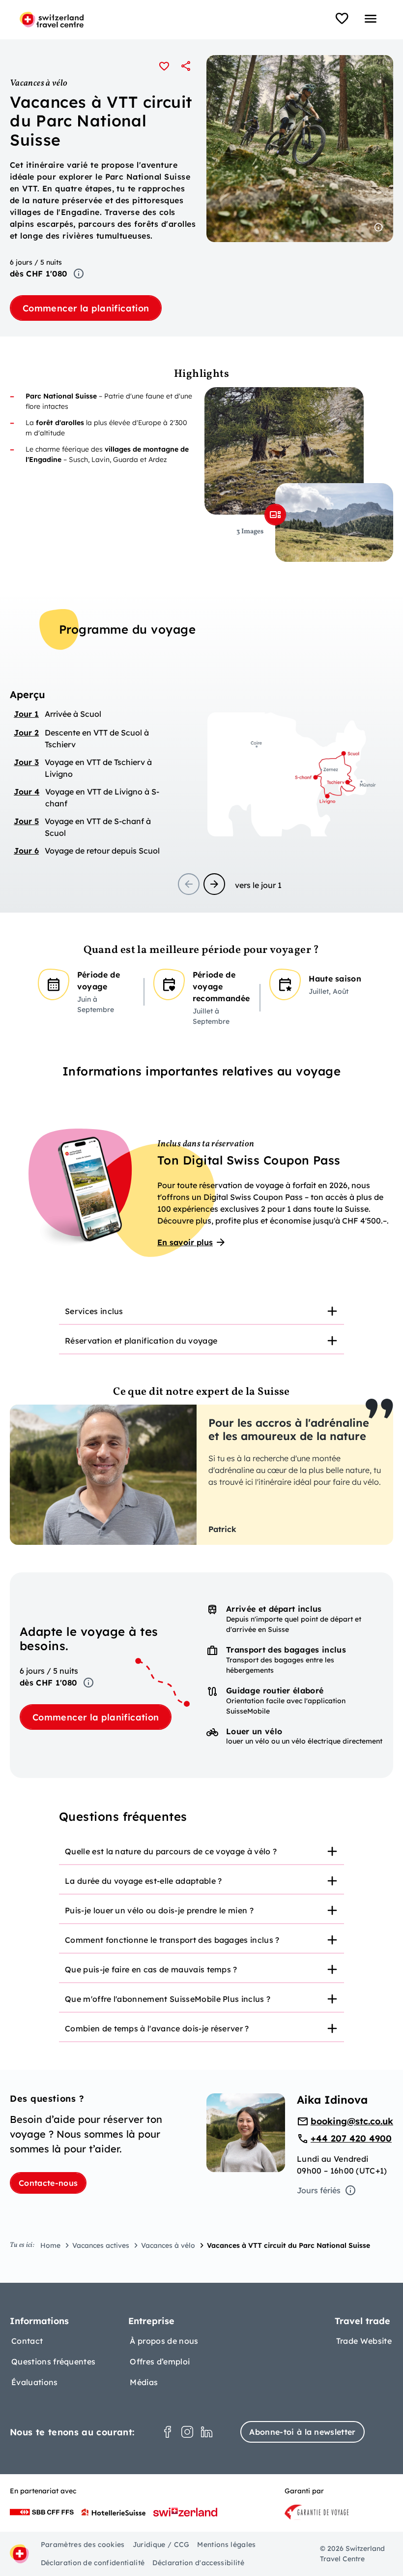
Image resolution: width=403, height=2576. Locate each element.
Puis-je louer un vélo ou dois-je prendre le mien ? (159, 1910)
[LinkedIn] (207, 2432)
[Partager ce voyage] (186, 66)
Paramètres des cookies (83, 2545)
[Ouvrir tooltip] (79, 274)
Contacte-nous (48, 2183)
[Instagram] (187, 2432)
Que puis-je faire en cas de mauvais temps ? (151, 1969)
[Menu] (371, 19)
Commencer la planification (86, 308)
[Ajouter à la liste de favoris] (164, 66)
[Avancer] (214, 884)
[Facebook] (168, 2432)
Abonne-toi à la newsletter (302, 2432)
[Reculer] (189, 884)
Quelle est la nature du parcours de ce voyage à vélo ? (171, 1851)
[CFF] (42, 2512)
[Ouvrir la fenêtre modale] (275, 515)
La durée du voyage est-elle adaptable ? (143, 1881)
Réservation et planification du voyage (141, 1341)
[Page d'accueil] (52, 20)
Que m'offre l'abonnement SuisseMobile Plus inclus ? (168, 1999)
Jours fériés (319, 2190)
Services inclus (94, 1311)
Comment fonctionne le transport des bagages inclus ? (172, 1940)
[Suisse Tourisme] (185, 2512)
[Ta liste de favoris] (342, 19)
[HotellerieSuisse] (114, 2512)
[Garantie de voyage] (317, 2512)
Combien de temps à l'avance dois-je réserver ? (157, 2028)
